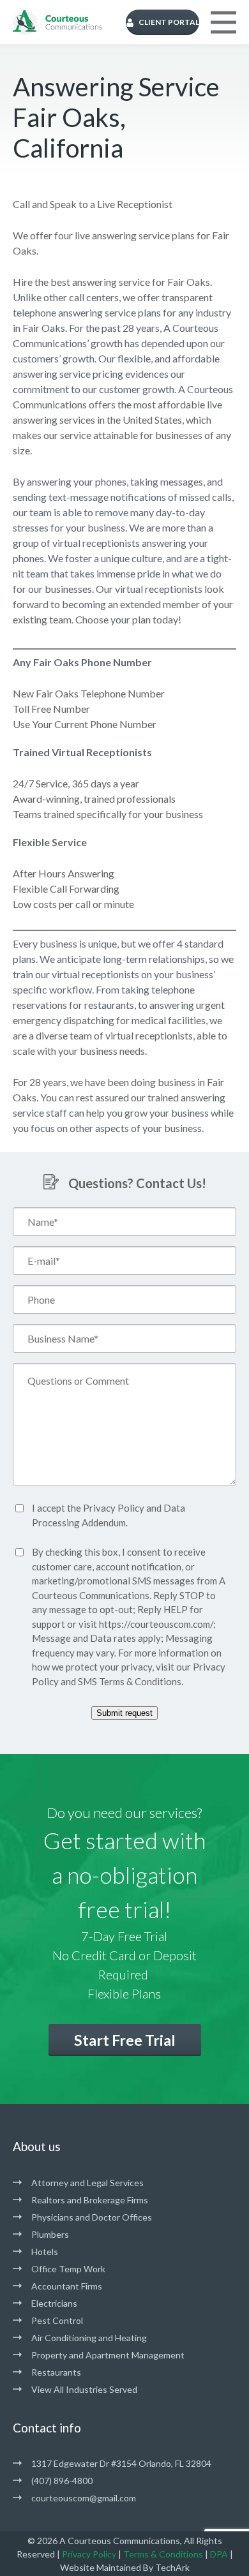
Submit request (124, 1713)
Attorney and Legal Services (87, 2183)
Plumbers (50, 2234)
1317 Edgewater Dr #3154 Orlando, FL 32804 (121, 2463)
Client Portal (169, 22)
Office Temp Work (68, 2269)
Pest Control (57, 2320)
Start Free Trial (125, 2040)
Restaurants (56, 2372)
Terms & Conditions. (141, 1681)
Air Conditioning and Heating (89, 2338)
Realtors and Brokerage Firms (90, 2200)
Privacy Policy (114, 1508)
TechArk (172, 2567)
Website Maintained (101, 2567)
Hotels (45, 2252)
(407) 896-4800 (62, 2481)
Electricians (54, 2303)
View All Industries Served (84, 2389)
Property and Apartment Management (108, 2355)
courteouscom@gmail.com (84, 2498)
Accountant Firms (67, 2286)
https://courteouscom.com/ (156, 1624)
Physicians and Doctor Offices (92, 2217)
